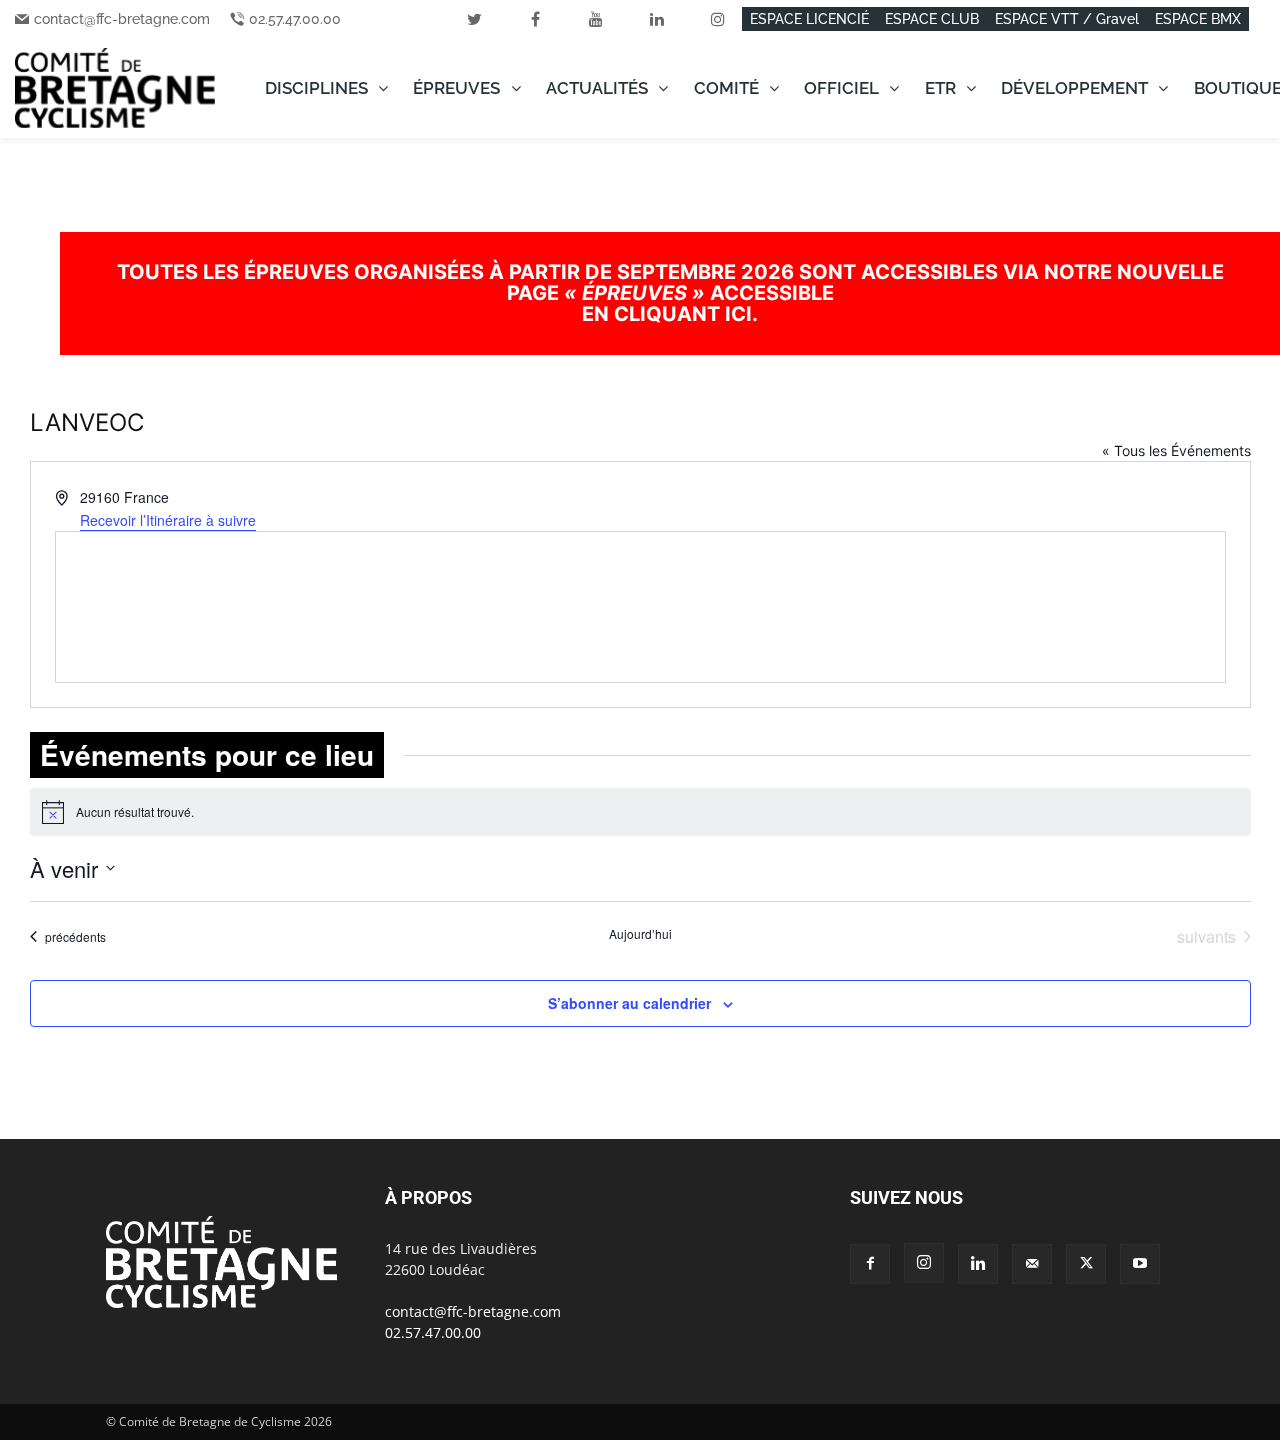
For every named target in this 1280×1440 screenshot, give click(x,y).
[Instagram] (924, 1263)
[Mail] (1032, 1264)
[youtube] (596, 19)
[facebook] (535, 19)
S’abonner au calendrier (629, 1003)
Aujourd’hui (640, 934)
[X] (1086, 1264)
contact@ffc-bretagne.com (122, 19)
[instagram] (718, 19)
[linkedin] (657, 19)
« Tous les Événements (1176, 450)
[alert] (640, 812)
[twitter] (474, 19)
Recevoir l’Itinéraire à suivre (168, 520)
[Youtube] (1140, 1264)
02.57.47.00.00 (295, 19)
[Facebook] (870, 1264)
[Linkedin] (978, 1264)
